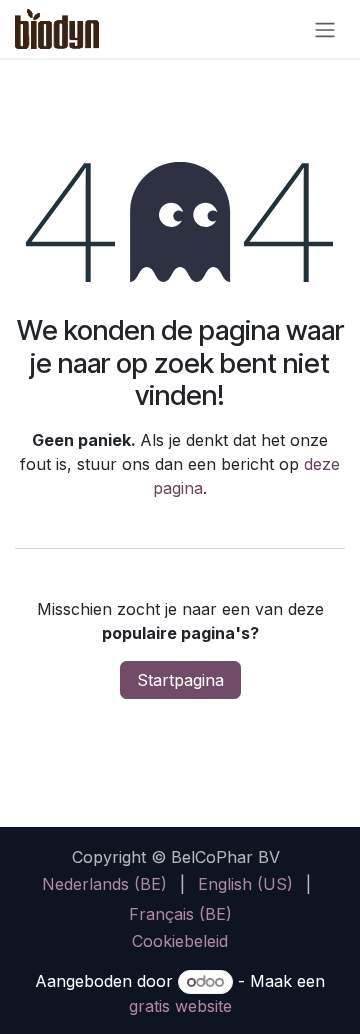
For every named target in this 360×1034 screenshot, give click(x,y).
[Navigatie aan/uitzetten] (325, 29)
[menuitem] (104, 884)
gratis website (180, 1006)
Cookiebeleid (180, 941)
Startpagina (180, 680)
